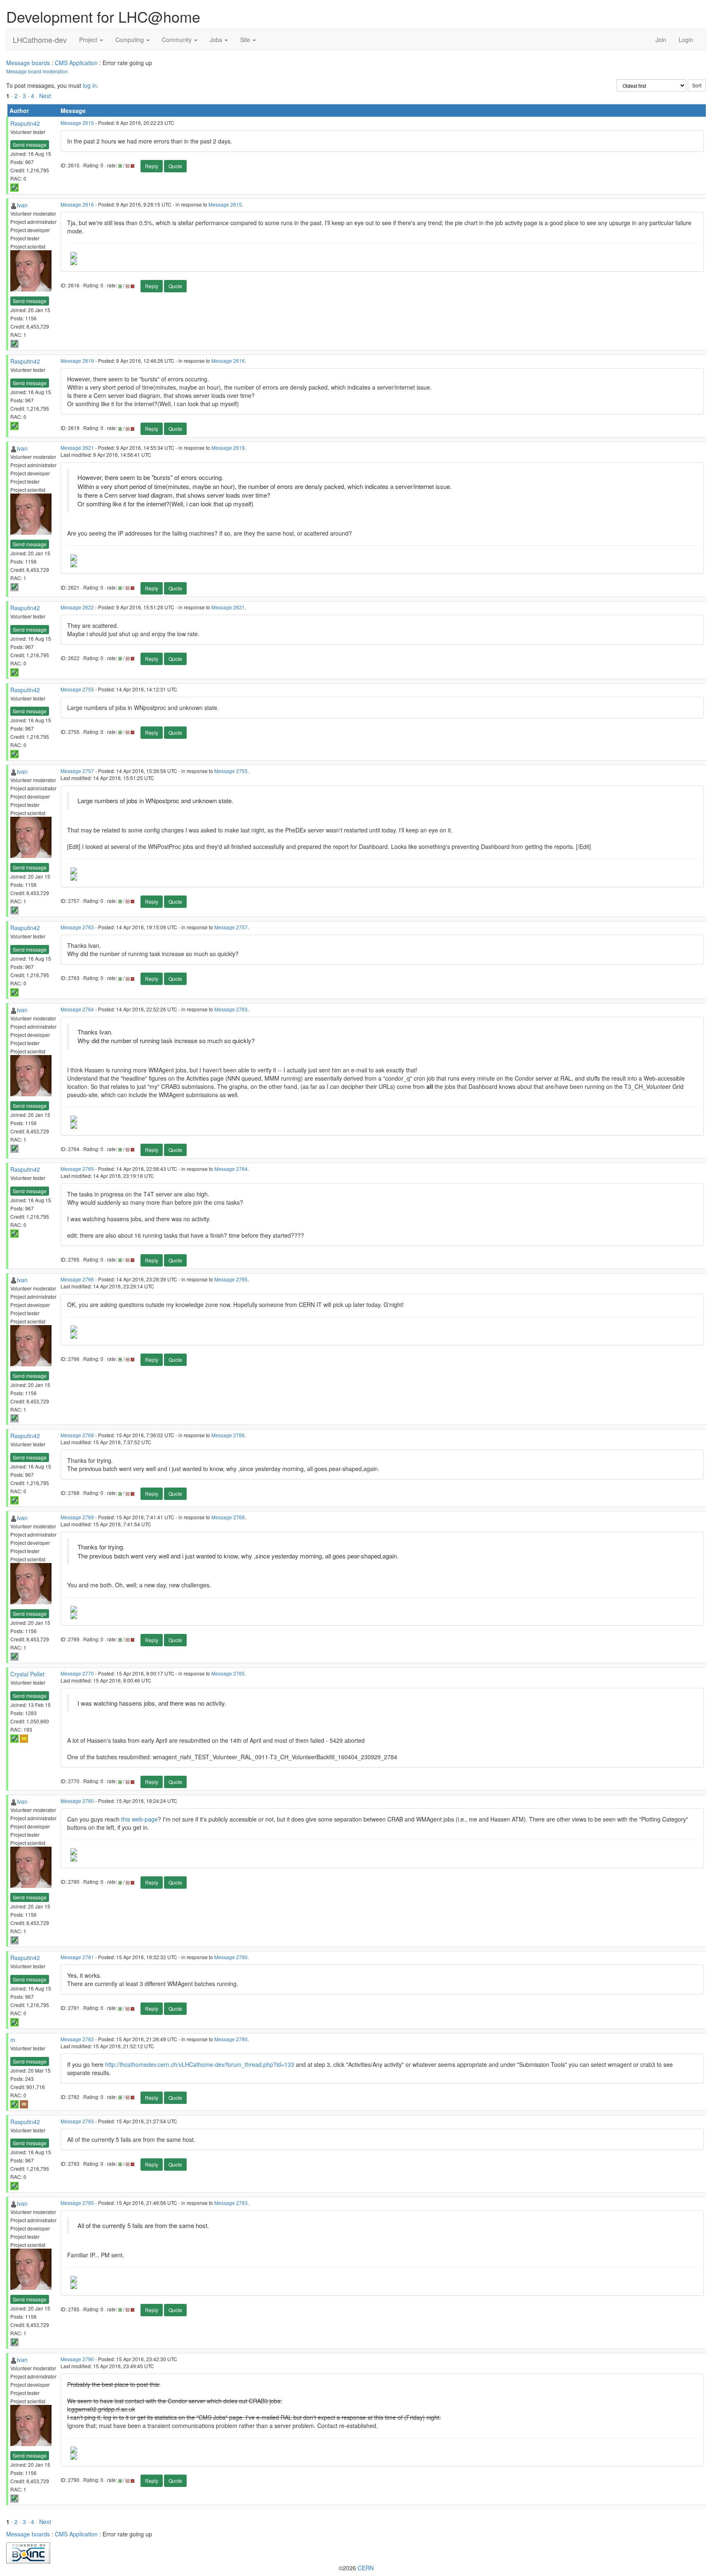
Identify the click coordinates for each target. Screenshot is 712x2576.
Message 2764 (77, 1009)
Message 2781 (77, 1957)
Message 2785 (77, 2203)
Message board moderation (37, 71)
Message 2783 (77, 2121)
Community (178, 40)
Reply (152, 166)
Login (686, 40)
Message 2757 (77, 771)
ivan (22, 205)
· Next (43, 96)
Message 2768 (77, 1435)
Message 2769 (77, 1517)
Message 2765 (77, 1169)
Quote (175, 166)
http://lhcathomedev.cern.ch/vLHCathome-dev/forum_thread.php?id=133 (200, 2064)
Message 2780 (77, 1801)
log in (90, 85)
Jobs (217, 40)
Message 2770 (77, 1673)
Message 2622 (77, 607)
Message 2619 (77, 361)
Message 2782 (77, 2039)
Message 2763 (77, 927)
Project (89, 40)
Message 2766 (77, 1279)
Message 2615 (77, 123)
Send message (30, 145)
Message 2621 (77, 448)
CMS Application (76, 63)
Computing (130, 40)
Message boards (28, 63)
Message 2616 (77, 204)
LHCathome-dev (40, 40)
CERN (366, 2568)
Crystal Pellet (27, 1674)
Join (661, 40)
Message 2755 (77, 689)
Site (246, 40)
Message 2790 (77, 2359)
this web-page (139, 1819)
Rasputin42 (25, 123)
